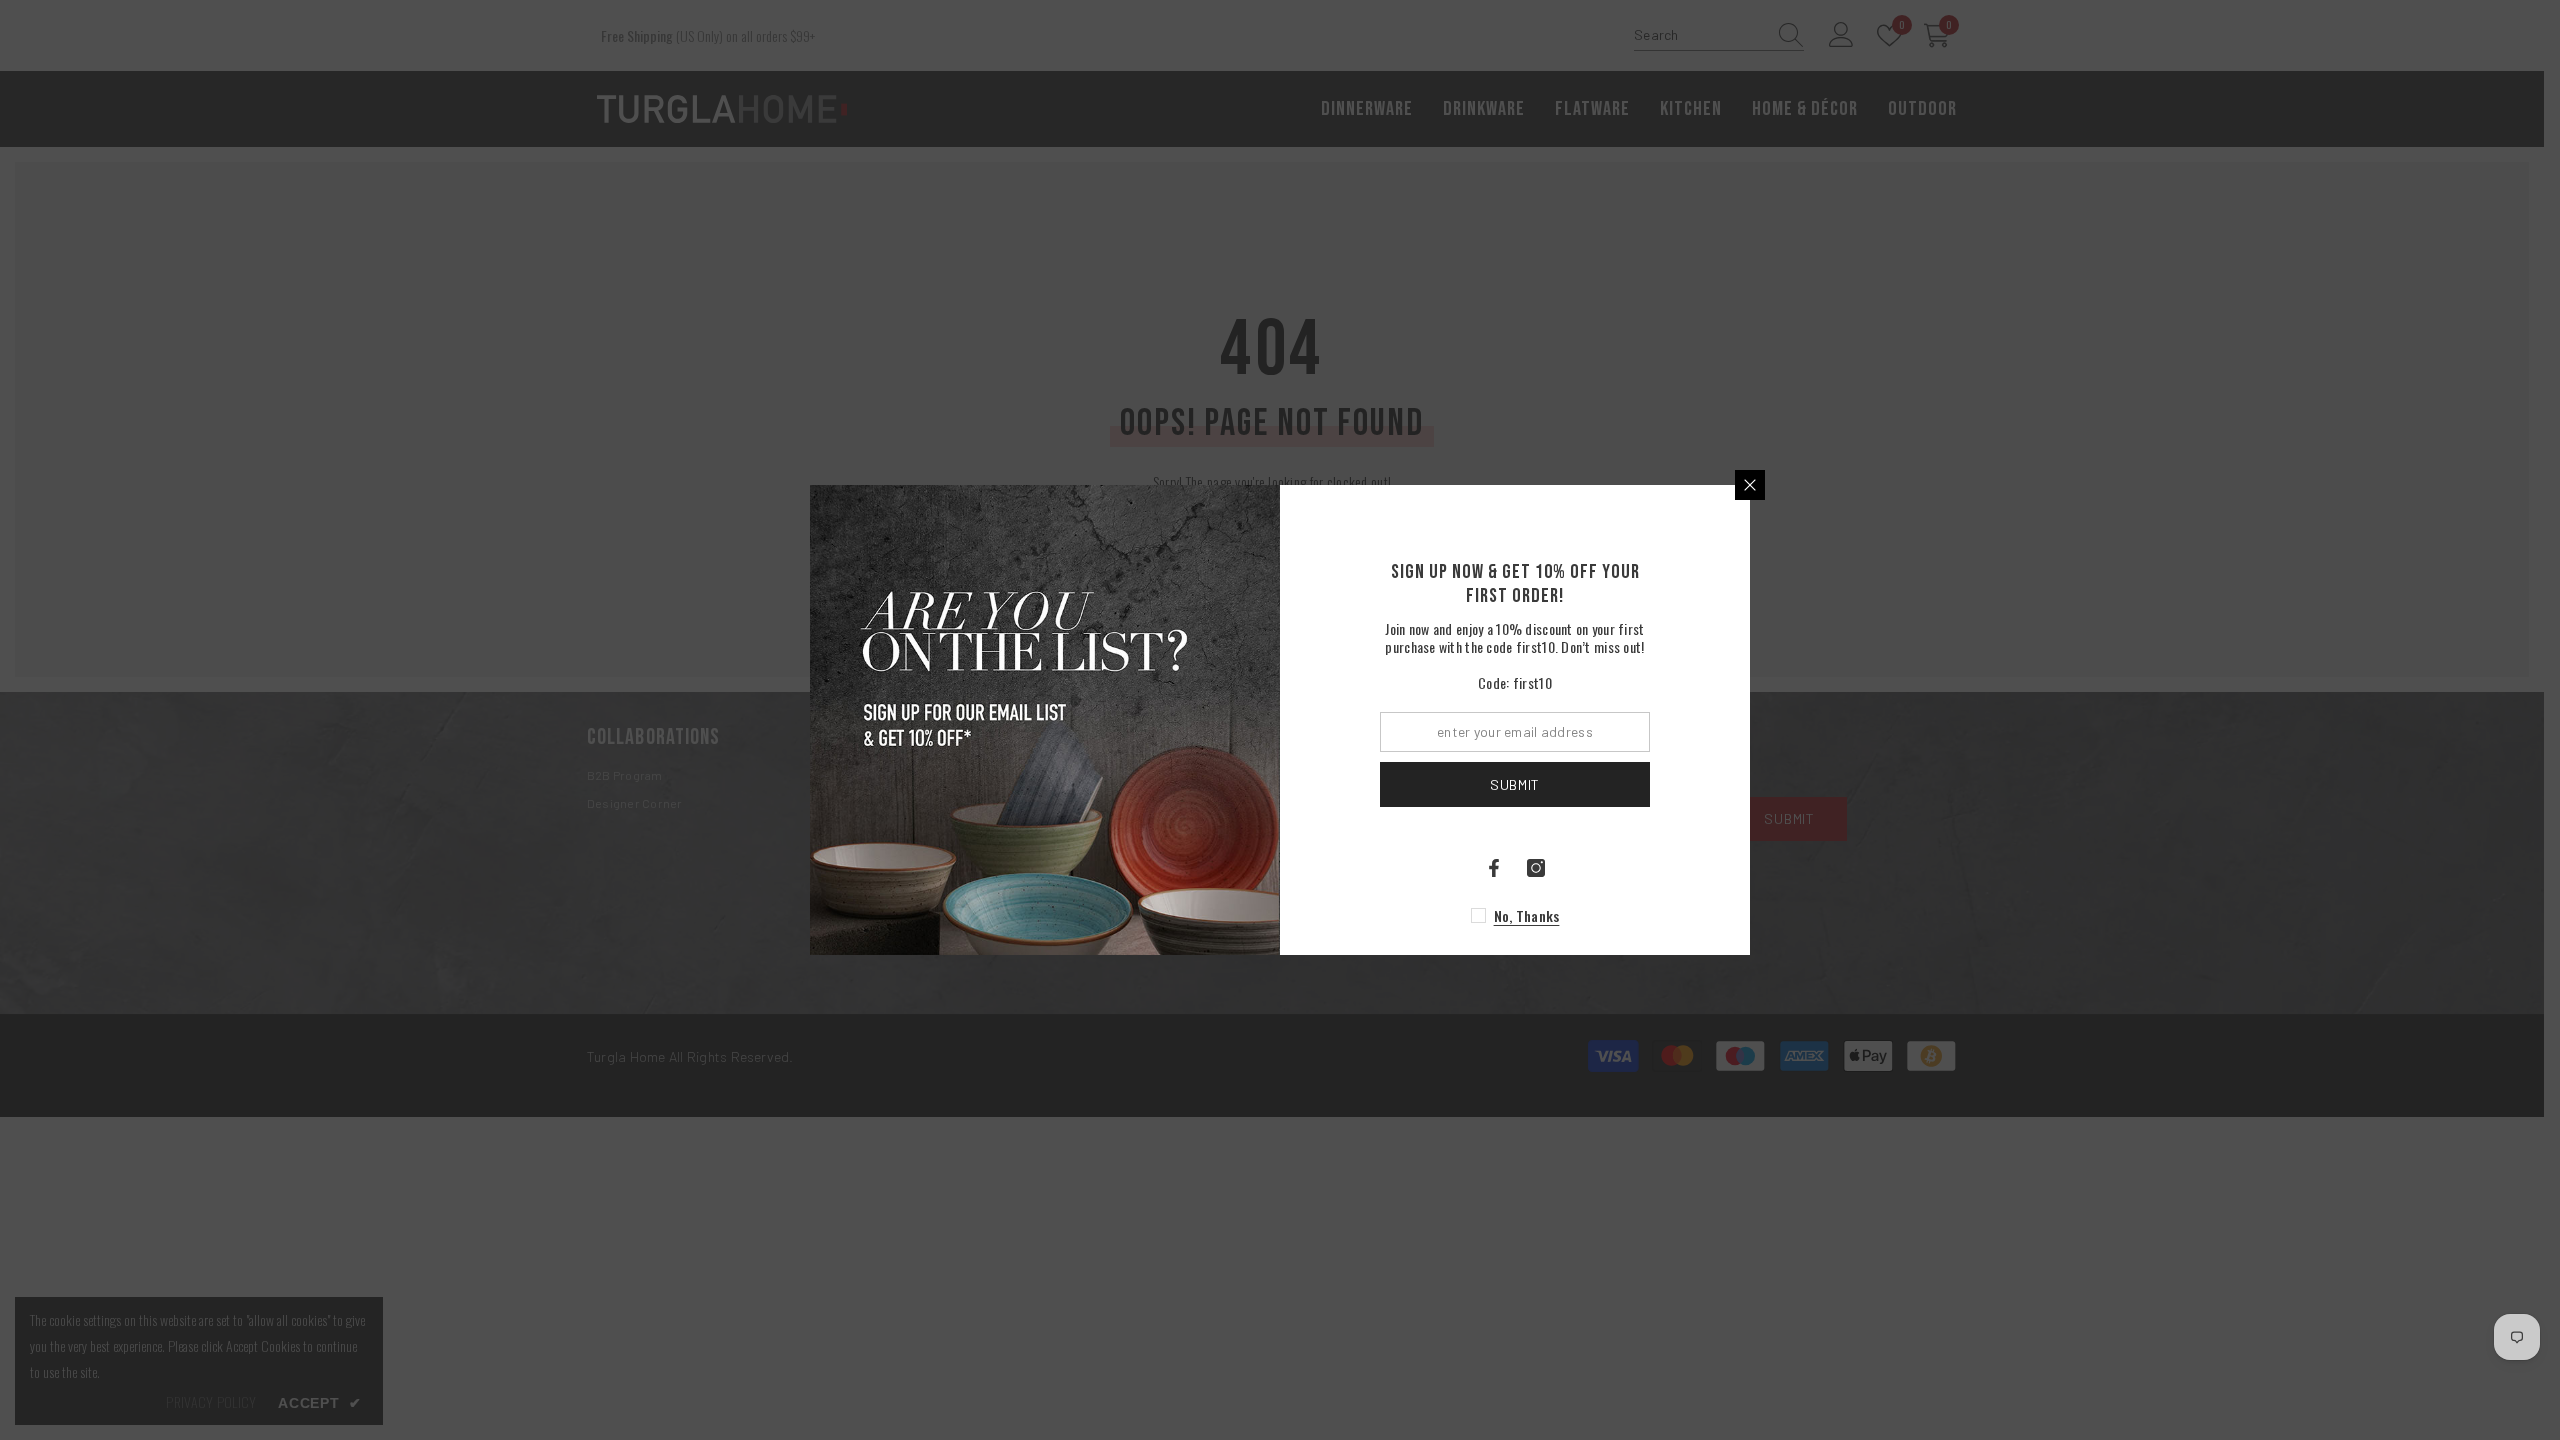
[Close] (1750, 485)
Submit (1515, 784)
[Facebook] (1494, 868)
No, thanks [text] (1527, 915)
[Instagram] (1536, 868)
